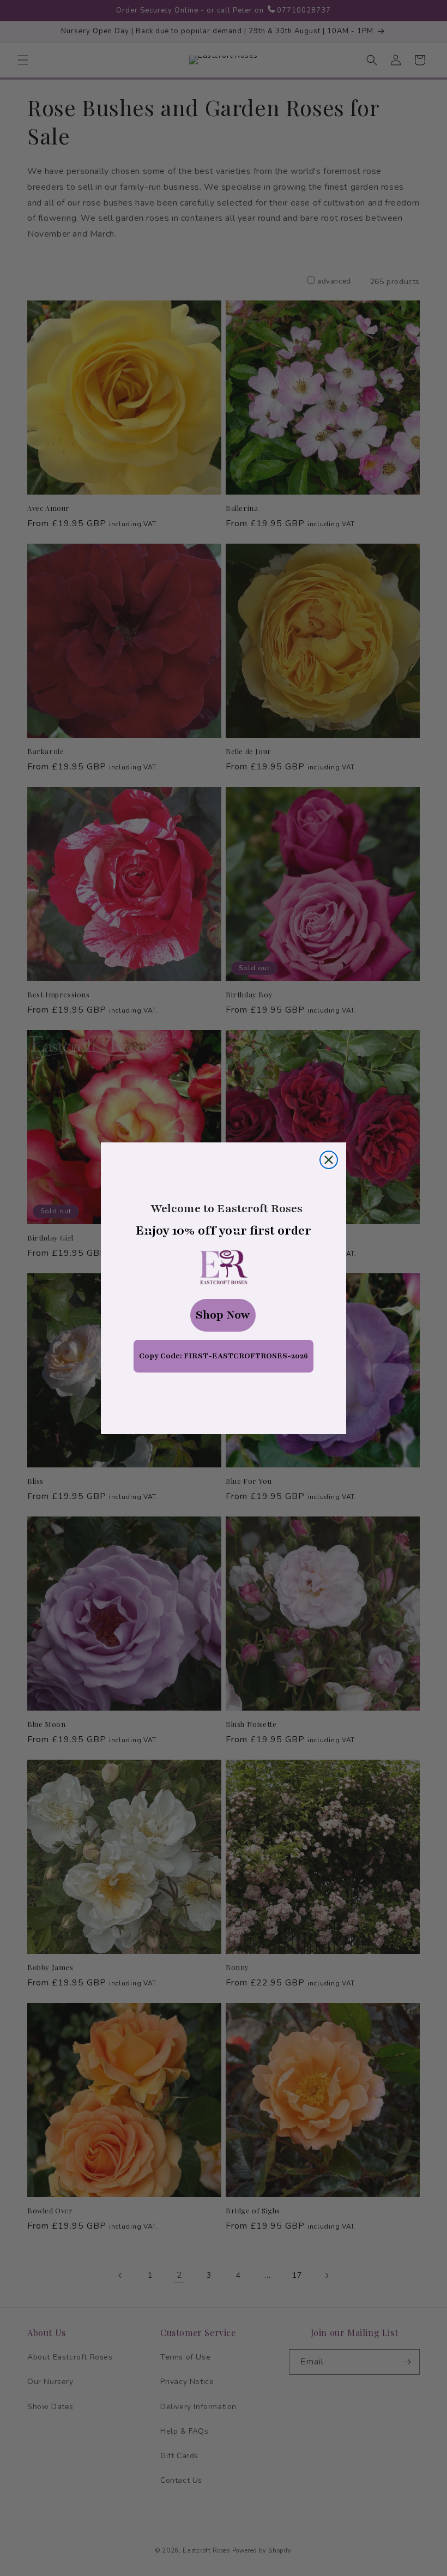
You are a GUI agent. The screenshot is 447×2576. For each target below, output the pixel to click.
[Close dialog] (329, 1160)
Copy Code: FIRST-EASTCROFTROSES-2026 (224, 1356)
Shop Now (223, 1315)
